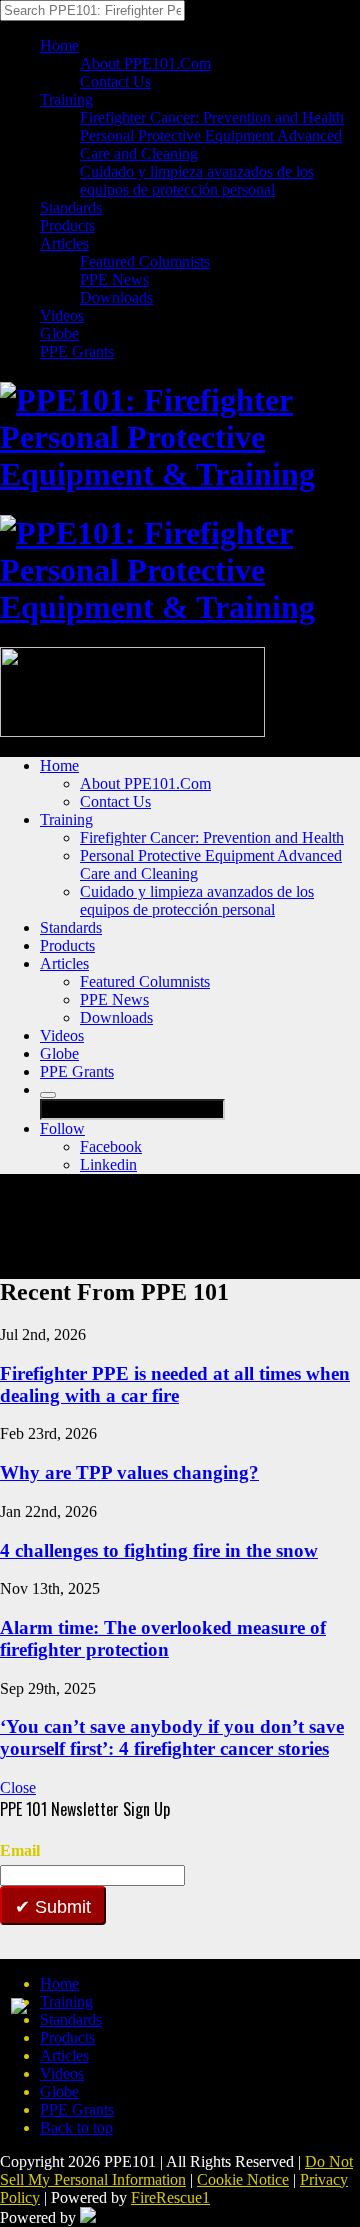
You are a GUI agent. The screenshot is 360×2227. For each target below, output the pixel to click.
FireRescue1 (170, 2197)
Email (20, 1850)
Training (66, 99)
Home (59, 45)
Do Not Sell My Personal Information (176, 2170)
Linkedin (108, 1164)
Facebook (111, 1146)
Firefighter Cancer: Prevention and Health (212, 117)
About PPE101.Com (145, 63)
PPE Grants (77, 351)
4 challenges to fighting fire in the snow (159, 1550)
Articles (64, 243)
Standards (71, 207)
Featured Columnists (145, 261)
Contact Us (115, 81)
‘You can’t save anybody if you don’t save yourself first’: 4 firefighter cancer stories (172, 1737)
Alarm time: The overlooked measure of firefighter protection (163, 1638)
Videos (62, 315)
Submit (60, 1907)
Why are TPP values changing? (129, 1472)
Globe (59, 333)
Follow (62, 1128)
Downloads (116, 297)
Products (67, 225)
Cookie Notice (243, 2179)
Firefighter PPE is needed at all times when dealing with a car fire (175, 1384)
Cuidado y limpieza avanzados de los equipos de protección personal (197, 180)
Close (18, 1787)
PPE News (114, 279)
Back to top (76, 2127)
